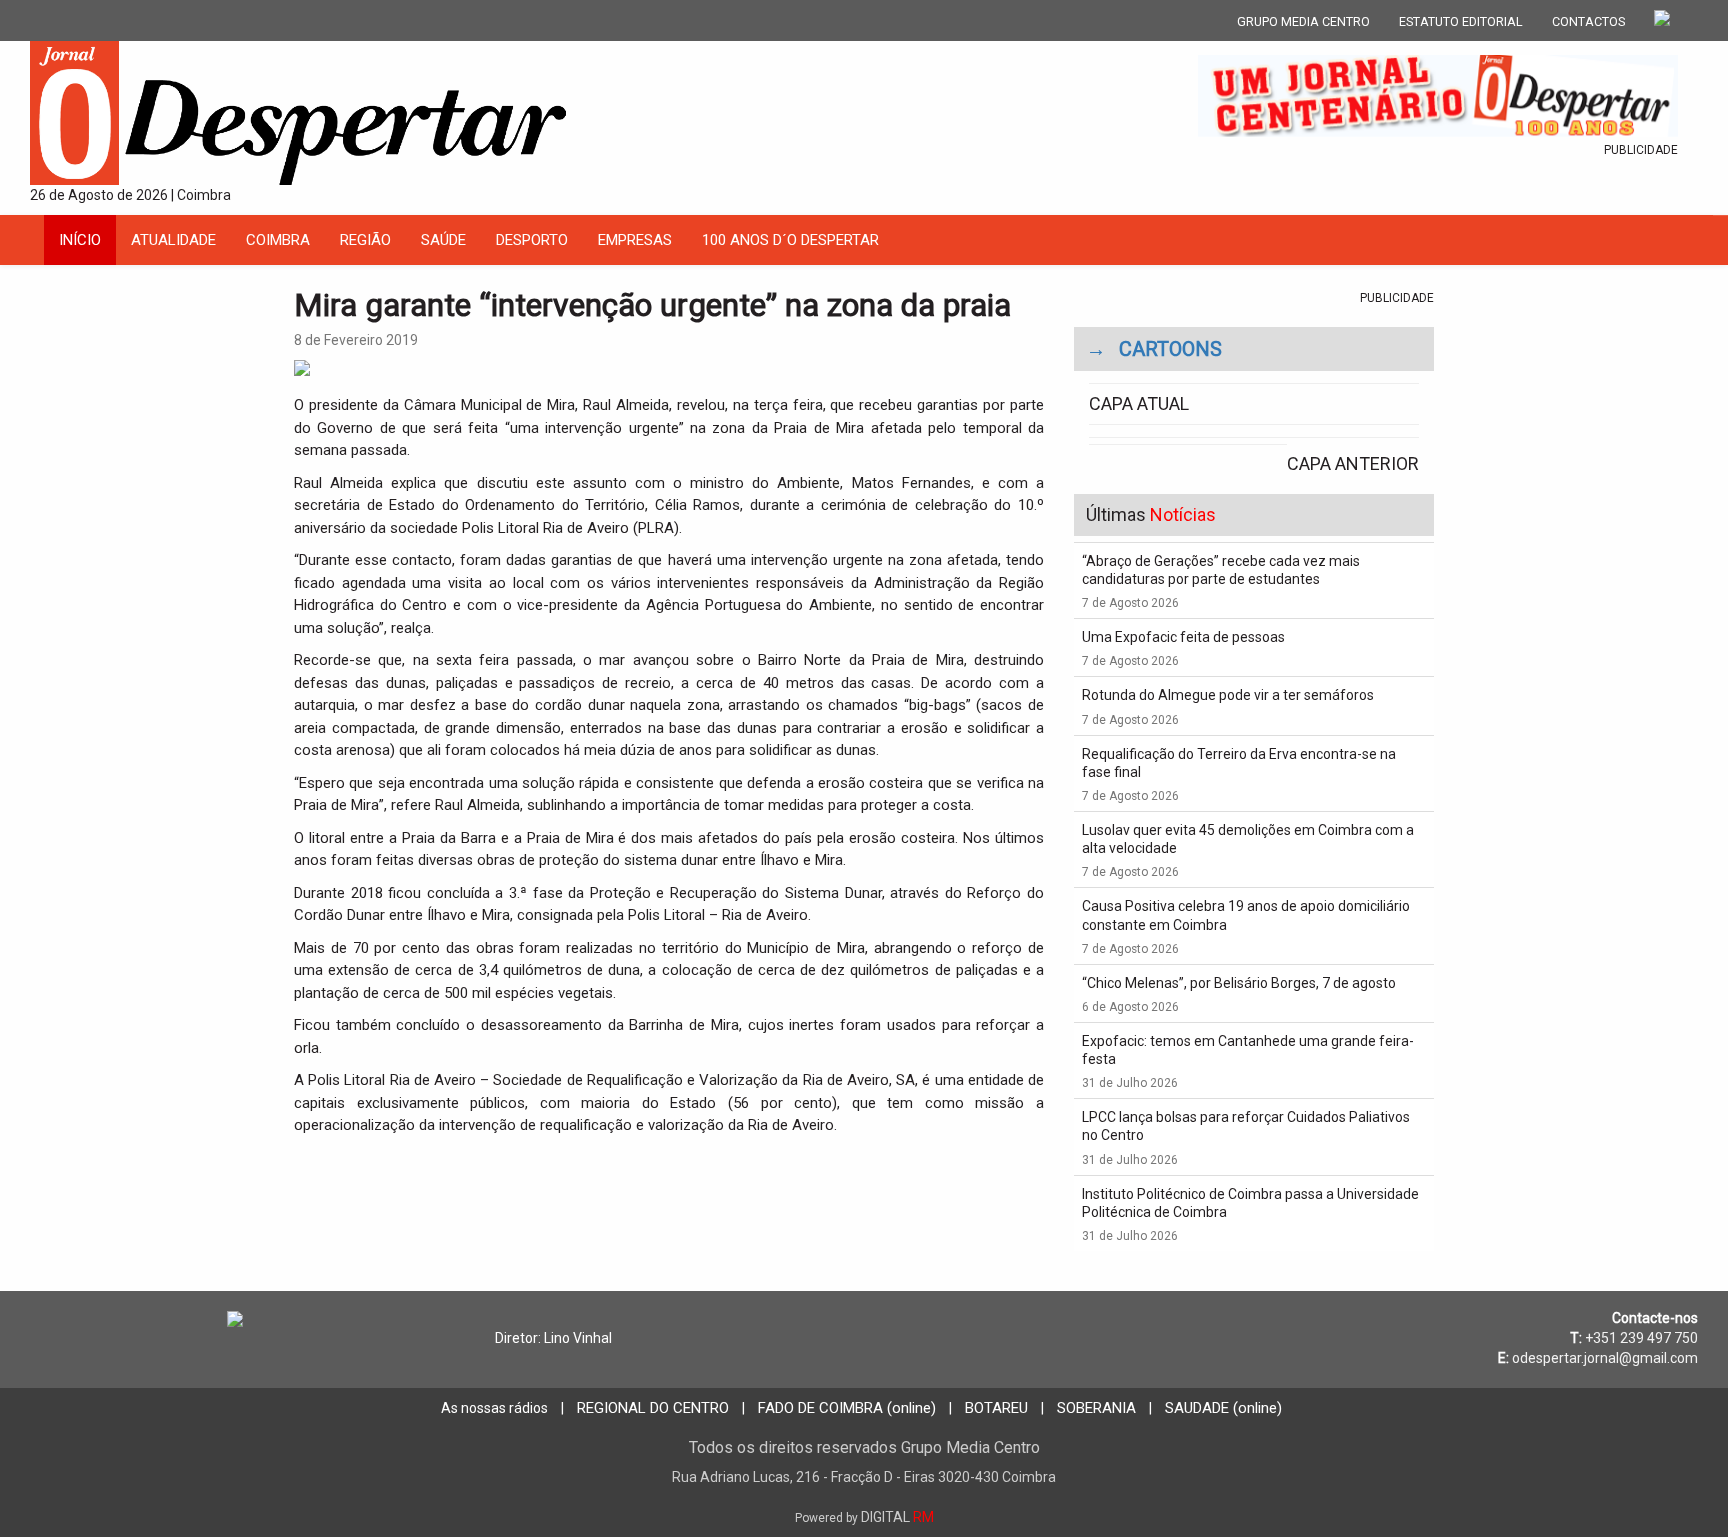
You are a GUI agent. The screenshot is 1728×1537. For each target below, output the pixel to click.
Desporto (532, 240)
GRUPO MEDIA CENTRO (1303, 21)
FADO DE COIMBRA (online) (847, 1408)
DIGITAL (864, 1517)
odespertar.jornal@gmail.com (1605, 1358)
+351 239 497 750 (1641, 1338)
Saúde (443, 240)
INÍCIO (80, 240)
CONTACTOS (1588, 21)
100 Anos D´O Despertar (790, 240)
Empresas (635, 240)
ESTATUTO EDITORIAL (1461, 21)
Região (365, 240)
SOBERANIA (1096, 1408)
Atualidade (173, 240)
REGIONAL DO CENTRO (653, 1408)
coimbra (278, 240)
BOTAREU (996, 1408)
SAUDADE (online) (1223, 1408)
